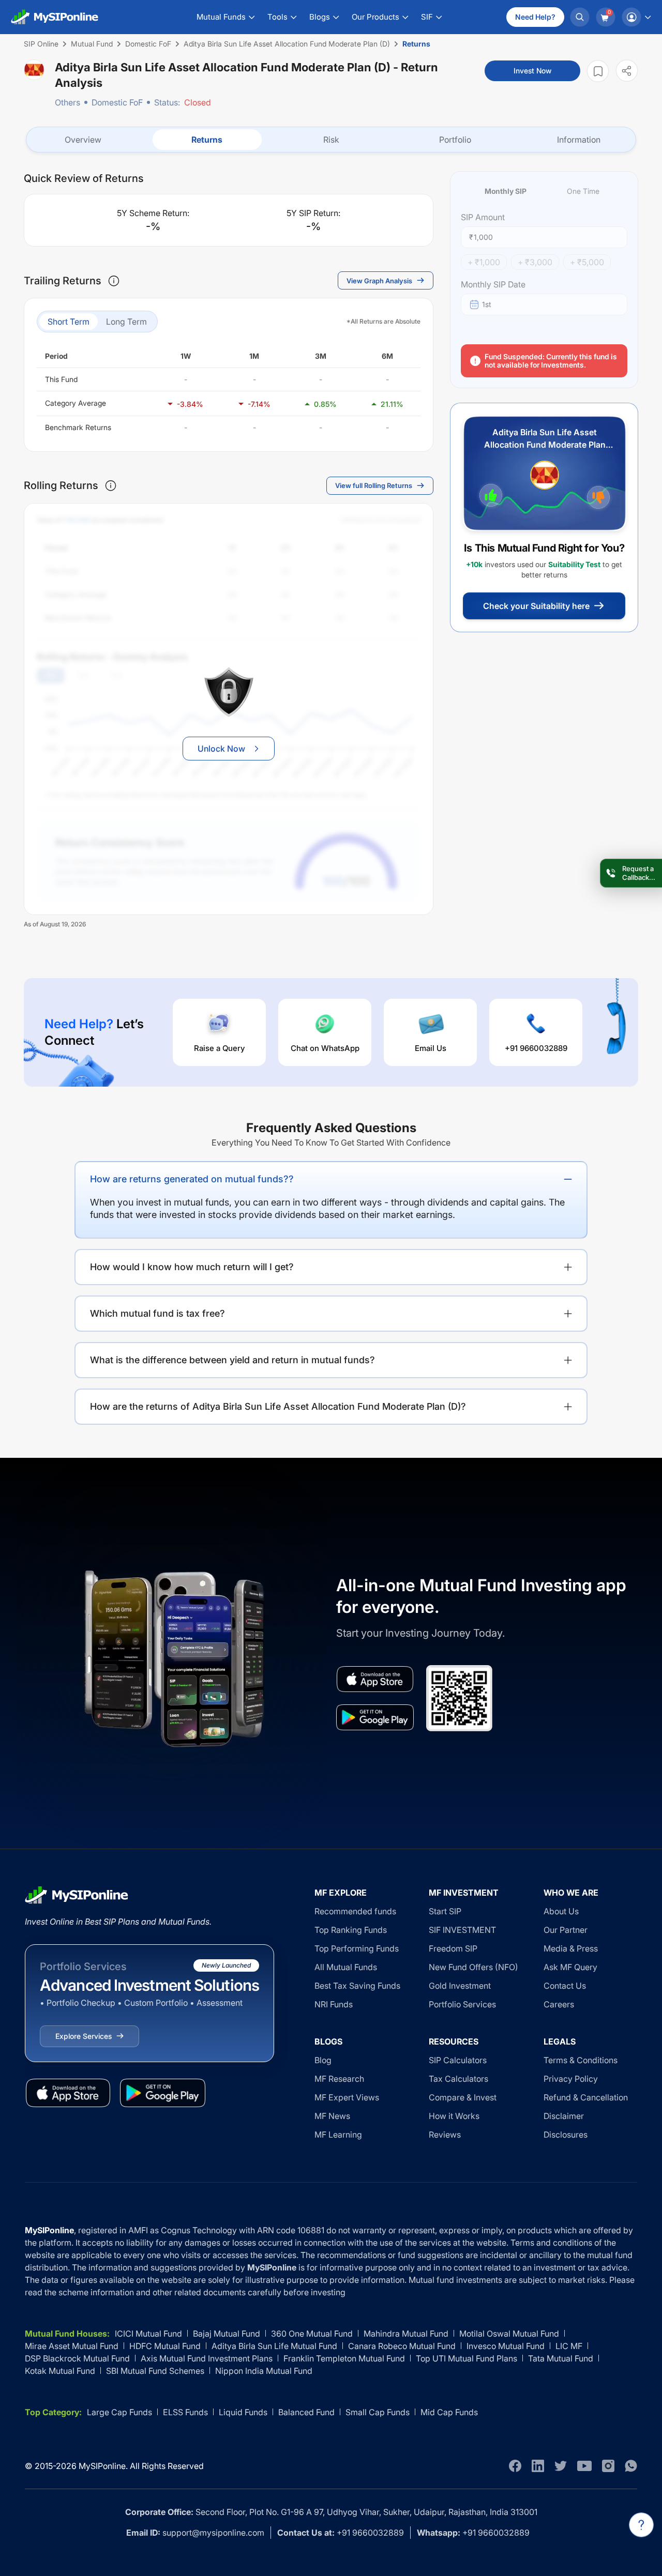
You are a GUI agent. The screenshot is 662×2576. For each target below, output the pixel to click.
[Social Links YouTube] (584, 2466)
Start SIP (445, 1911)
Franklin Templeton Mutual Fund (344, 2358)
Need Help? (535, 17)
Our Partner (566, 1930)
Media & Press (571, 1948)
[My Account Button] (636, 17)
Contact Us (565, 1986)
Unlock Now (221, 749)
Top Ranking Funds (351, 1930)
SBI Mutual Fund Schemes (155, 2371)
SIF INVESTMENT (462, 1930)
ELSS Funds (185, 2412)
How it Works (454, 2116)
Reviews (445, 2135)
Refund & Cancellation (586, 2097)
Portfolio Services (462, 2004)
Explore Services (84, 2036)
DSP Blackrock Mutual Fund (77, 2358)
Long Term (126, 322)
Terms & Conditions (581, 2060)
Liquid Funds (243, 2412)
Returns (207, 140)
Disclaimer (564, 2116)
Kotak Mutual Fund (60, 2371)
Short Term (69, 322)
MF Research (339, 2079)
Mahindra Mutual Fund (406, 2334)
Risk (331, 140)
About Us (561, 1911)
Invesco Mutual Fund (506, 2346)
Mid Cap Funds (449, 2412)
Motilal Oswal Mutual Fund (509, 2334)
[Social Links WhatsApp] (631, 2466)
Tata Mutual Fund (561, 2358)
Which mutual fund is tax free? (157, 1313)
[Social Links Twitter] (561, 2466)
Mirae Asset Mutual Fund (72, 2346)
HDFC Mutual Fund (165, 2346)
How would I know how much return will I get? (192, 1267)
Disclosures (566, 2135)
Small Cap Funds (378, 2412)
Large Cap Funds (119, 2412)
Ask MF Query (570, 1967)
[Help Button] (641, 2525)
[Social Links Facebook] (515, 2466)
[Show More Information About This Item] (114, 281)
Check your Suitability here (536, 606)
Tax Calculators (458, 2079)
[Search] (580, 17)
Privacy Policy (571, 2079)
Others (67, 102)
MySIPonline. (103, 2466)
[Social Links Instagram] (608, 2466)
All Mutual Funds (346, 1967)
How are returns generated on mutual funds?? (192, 1179)
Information (579, 140)
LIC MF (569, 2346)
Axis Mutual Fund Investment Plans (207, 2358)
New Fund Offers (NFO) (473, 1967)
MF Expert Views (347, 2097)
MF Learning (338, 2135)
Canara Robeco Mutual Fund (402, 2346)
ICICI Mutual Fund (148, 2334)
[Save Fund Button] (598, 71)
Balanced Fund (306, 2412)
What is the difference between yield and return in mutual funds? (232, 1360)
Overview (83, 140)
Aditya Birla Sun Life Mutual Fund (274, 2346)
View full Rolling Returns (374, 485)
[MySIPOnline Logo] (55, 17)
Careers (559, 2004)
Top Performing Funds (357, 1948)
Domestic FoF (117, 102)
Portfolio (455, 140)
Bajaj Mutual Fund (227, 2334)
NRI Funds (334, 2004)
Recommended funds (355, 1911)
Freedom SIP (453, 1948)
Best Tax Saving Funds (357, 1986)
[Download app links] (375, 1679)
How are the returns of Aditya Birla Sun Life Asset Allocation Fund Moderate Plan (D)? (278, 1406)
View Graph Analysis (379, 281)
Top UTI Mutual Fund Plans (467, 2358)
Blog (323, 2060)
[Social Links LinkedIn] (538, 2466)
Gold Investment (460, 1986)
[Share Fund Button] (627, 71)
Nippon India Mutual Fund (264, 2371)
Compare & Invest (463, 2097)
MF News (332, 2116)
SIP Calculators (458, 2060)
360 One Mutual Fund (312, 2334)
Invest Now (532, 71)
